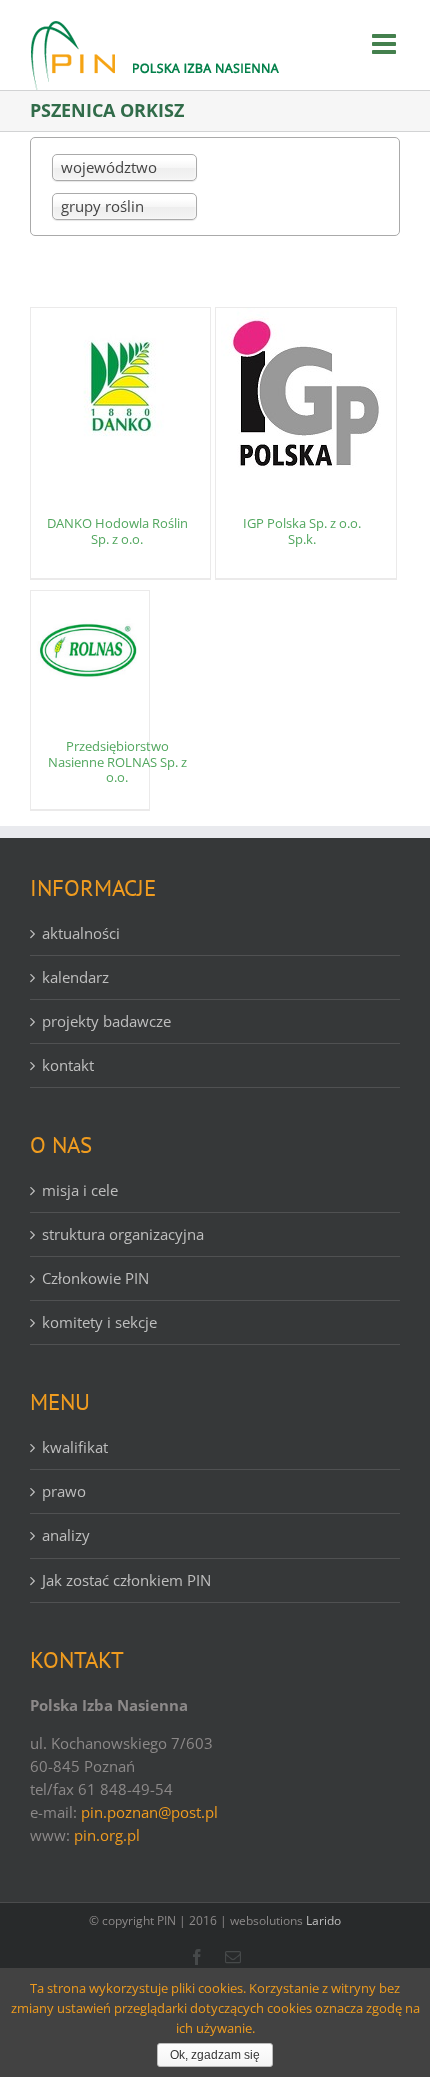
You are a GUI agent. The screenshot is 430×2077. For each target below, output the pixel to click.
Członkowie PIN (95, 1278)
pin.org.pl (107, 1835)
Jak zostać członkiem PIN (126, 1580)
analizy (66, 1535)
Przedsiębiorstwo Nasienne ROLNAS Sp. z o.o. (117, 761)
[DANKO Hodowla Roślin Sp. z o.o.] (120, 393)
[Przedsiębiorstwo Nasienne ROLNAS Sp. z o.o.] (90, 650)
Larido (323, 1920)
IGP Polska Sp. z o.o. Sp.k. (302, 531)
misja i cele (80, 1190)
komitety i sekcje (99, 1322)
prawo (64, 1491)
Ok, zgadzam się (215, 2055)
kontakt (68, 1065)
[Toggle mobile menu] (386, 44)
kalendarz (75, 977)
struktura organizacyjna (123, 1234)
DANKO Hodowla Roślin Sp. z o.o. (117, 531)
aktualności (81, 933)
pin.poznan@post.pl (149, 1812)
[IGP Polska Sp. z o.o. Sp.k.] (305, 393)
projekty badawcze (106, 1021)
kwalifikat (75, 1447)
